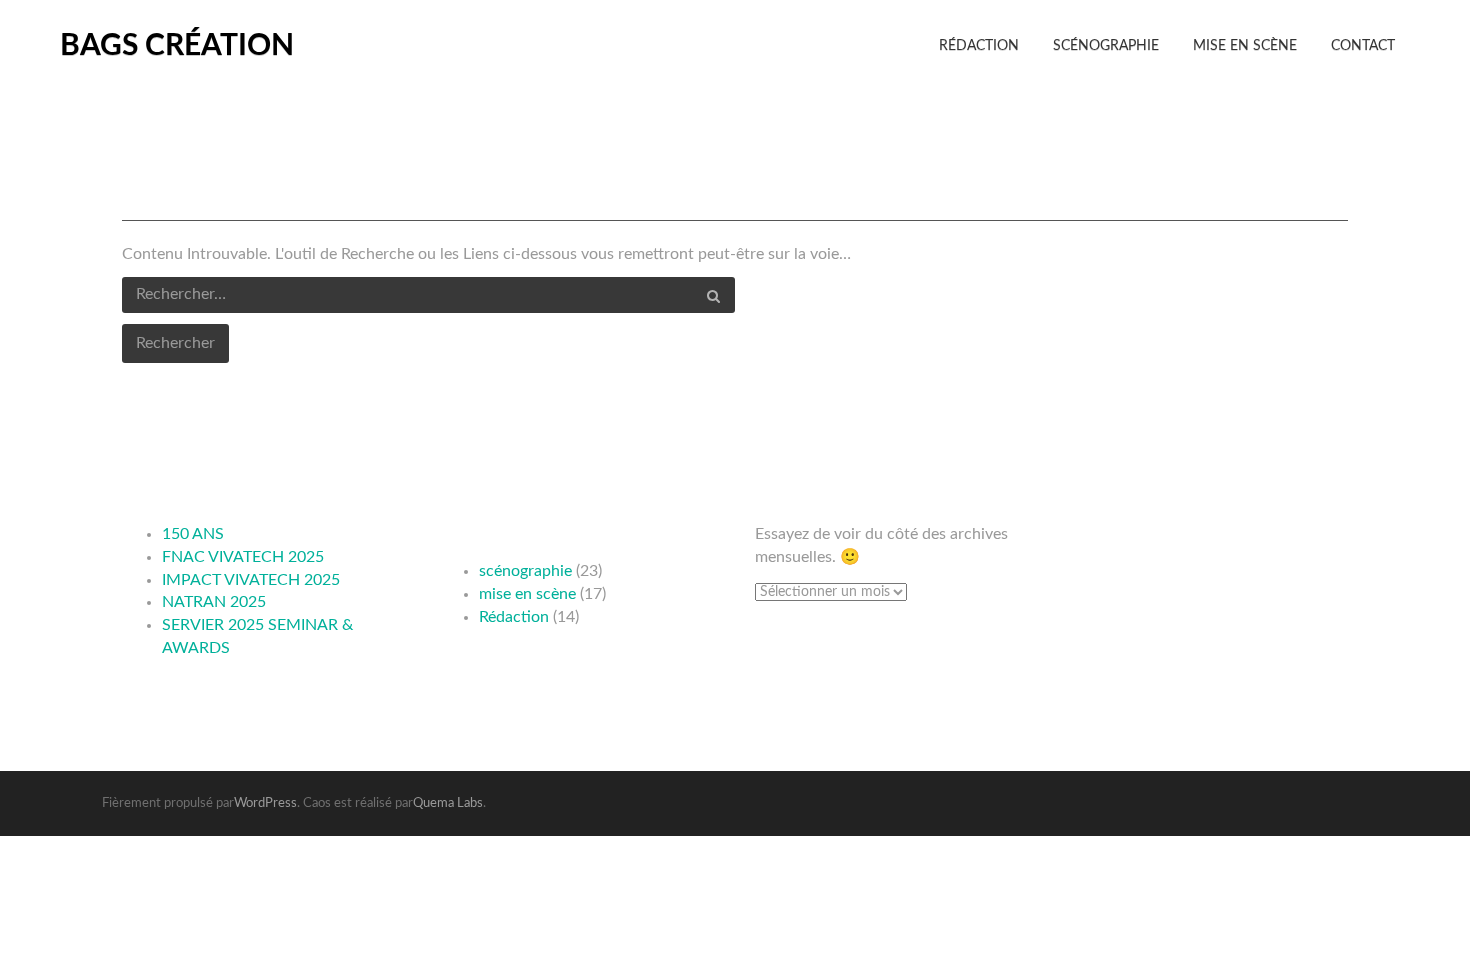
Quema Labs (448, 803)
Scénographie (1106, 46)
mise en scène (527, 594)
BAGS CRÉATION (177, 46)
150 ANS (193, 534)
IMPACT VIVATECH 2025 (251, 580)
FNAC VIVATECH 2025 (243, 557)
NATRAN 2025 (214, 602)
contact (1363, 46)
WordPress (265, 803)
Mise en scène (1245, 46)
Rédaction (979, 46)
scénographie (525, 571)
